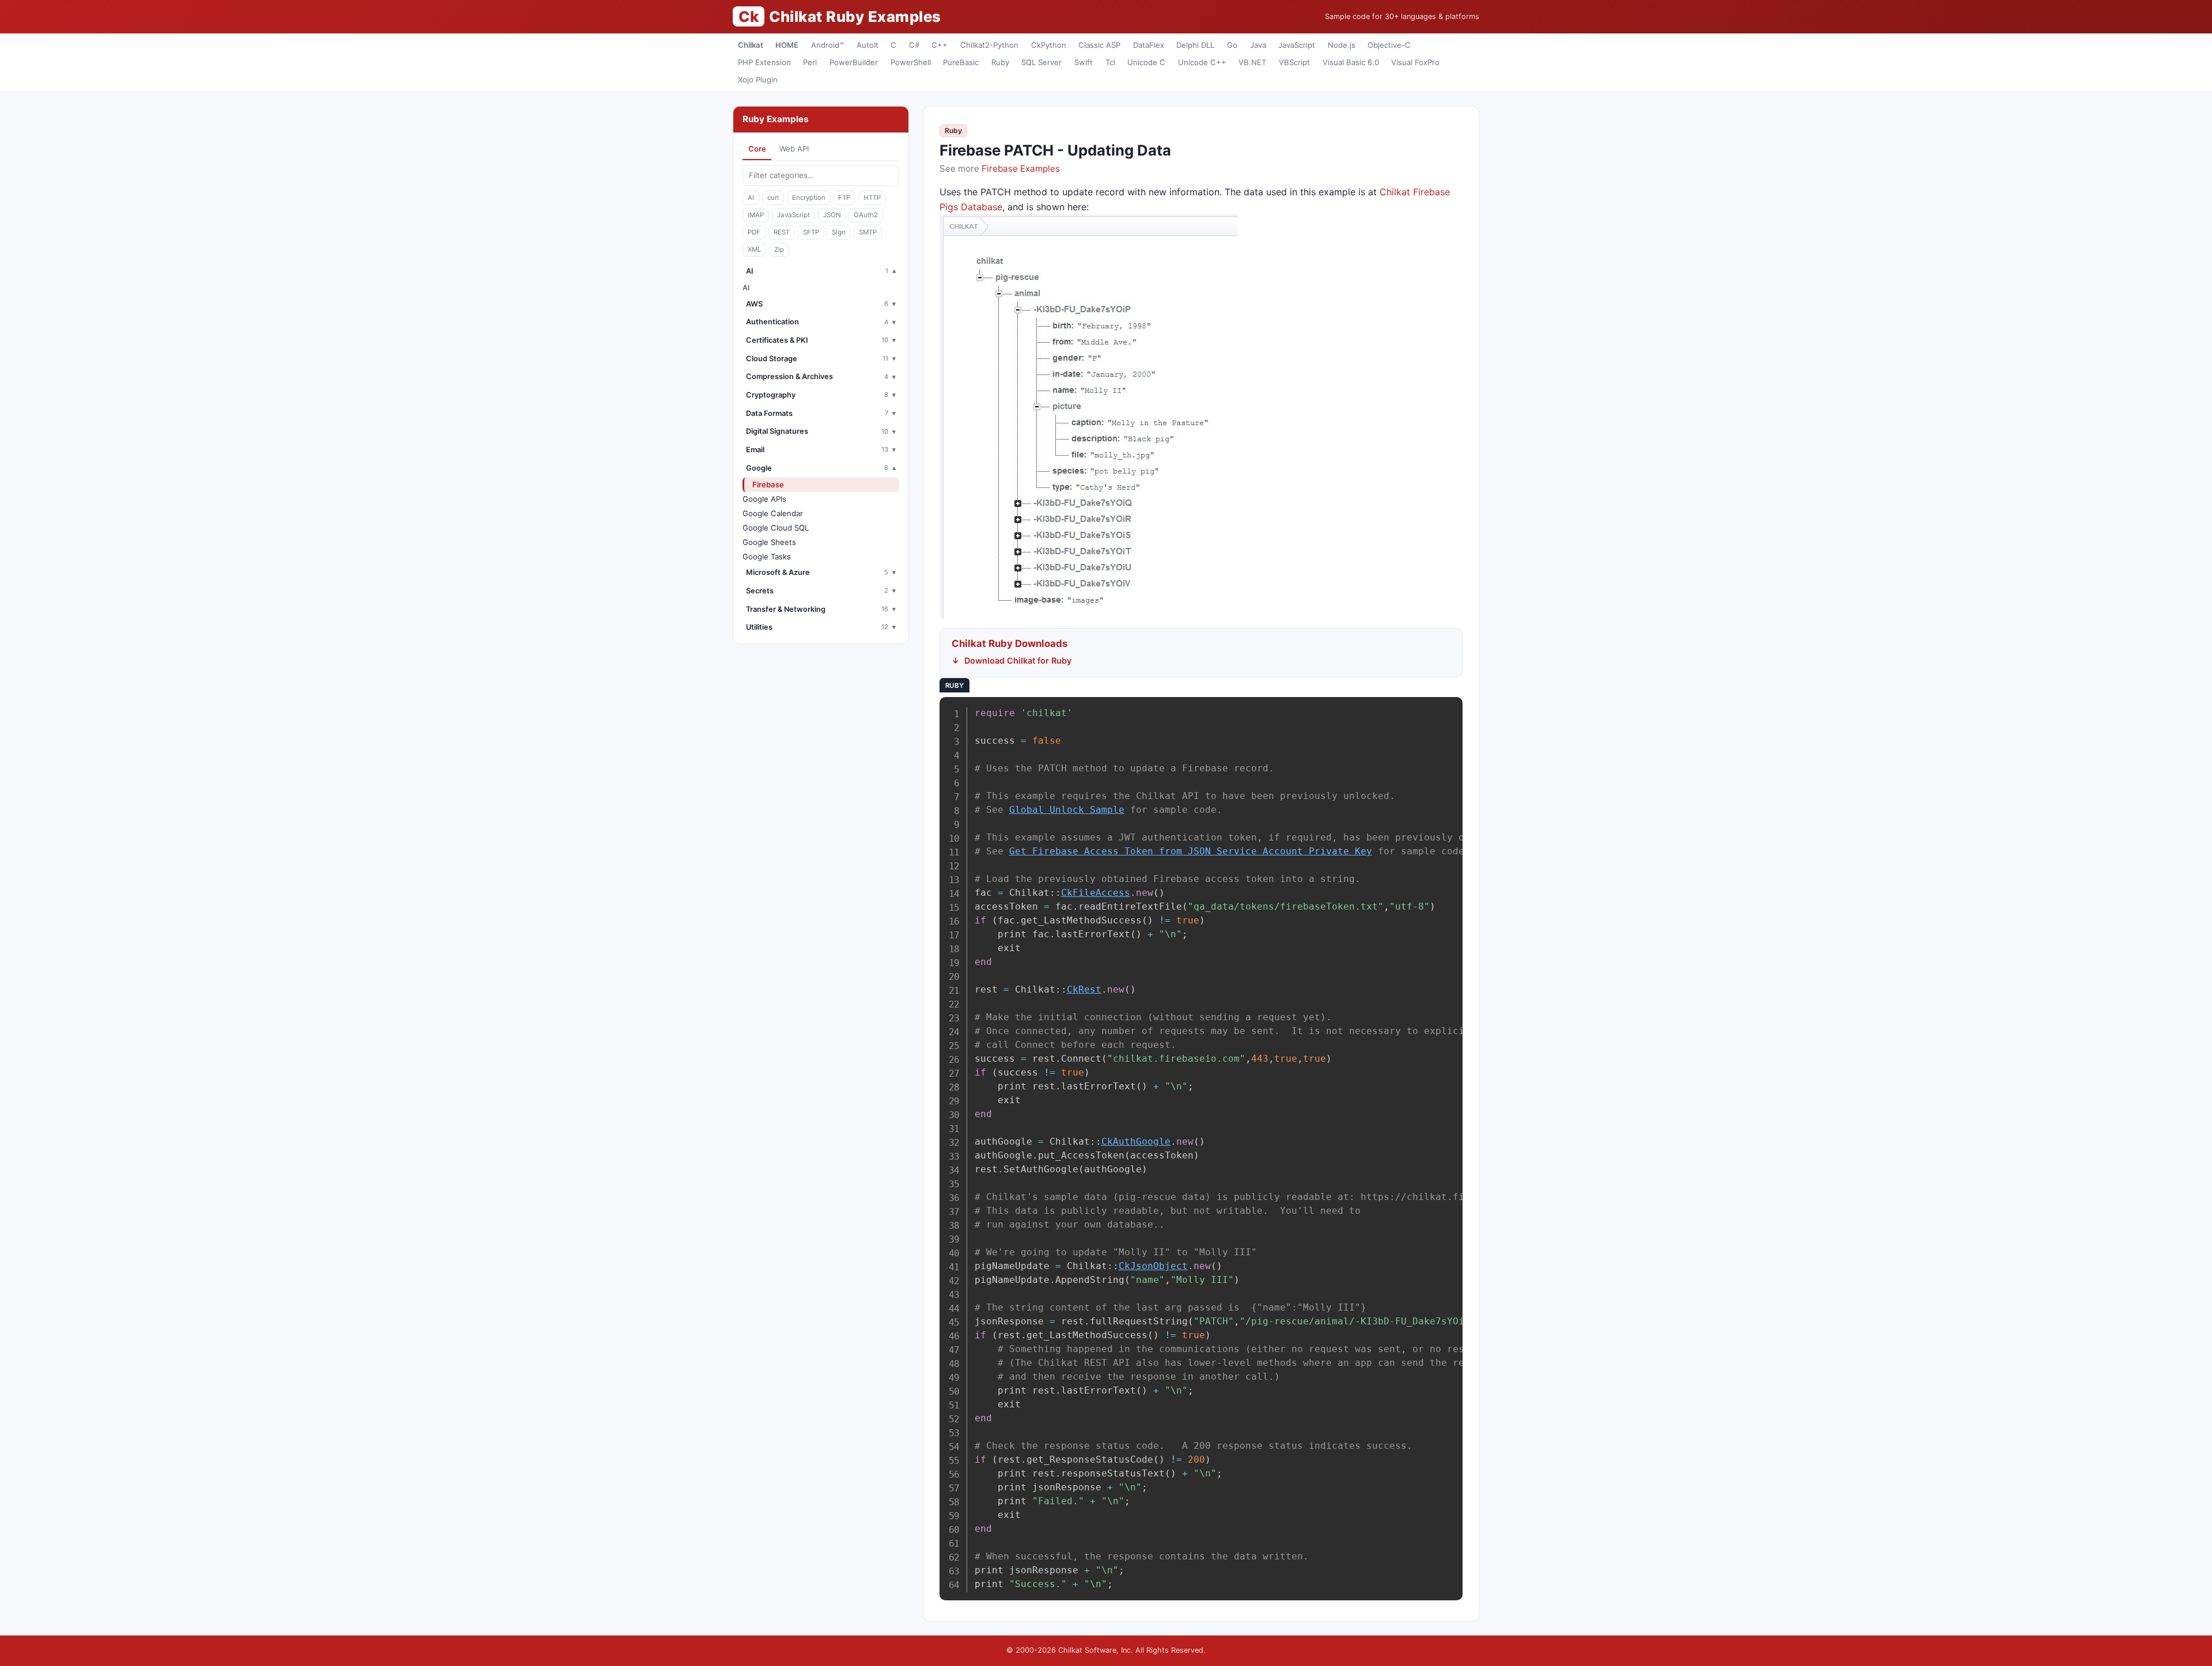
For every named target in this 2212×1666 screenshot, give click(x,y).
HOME (787, 45)
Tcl (1110, 62)
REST (782, 232)
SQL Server (1041, 62)
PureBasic (961, 62)
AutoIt (868, 45)
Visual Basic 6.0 (1351, 62)
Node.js (1342, 45)
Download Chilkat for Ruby (1018, 660)
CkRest (1084, 989)
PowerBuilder (854, 62)
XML (754, 249)
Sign (839, 232)
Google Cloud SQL (776, 528)
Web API (794, 149)
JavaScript (1297, 45)
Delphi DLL (1195, 45)
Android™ (827, 45)
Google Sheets (769, 542)
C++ (940, 45)
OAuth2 (866, 215)
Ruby (1000, 62)
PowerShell (911, 62)
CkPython (1049, 45)
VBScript (1294, 62)
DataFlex (1149, 45)
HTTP (872, 198)
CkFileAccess (1096, 893)
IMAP (756, 215)
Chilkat (751, 45)
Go (1232, 45)
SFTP (811, 232)
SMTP (868, 232)
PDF (754, 232)
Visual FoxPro (1415, 62)
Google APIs (764, 499)
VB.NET (1252, 62)
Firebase (768, 484)
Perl (810, 62)
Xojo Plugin (758, 79)
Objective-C (1389, 45)
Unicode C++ (1202, 62)
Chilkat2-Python (989, 45)
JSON (832, 215)
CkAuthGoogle (1136, 1141)
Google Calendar (773, 513)
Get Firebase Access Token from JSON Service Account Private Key (1191, 851)
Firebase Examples (1021, 169)
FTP (844, 198)
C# (914, 45)
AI (751, 198)
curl (773, 198)
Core (757, 149)
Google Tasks (767, 556)
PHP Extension (764, 62)
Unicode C (1146, 62)
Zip (779, 249)
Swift (1084, 62)
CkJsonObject (1153, 1266)
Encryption (809, 198)
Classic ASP (1099, 45)
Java (1258, 45)
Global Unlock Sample (1067, 810)
